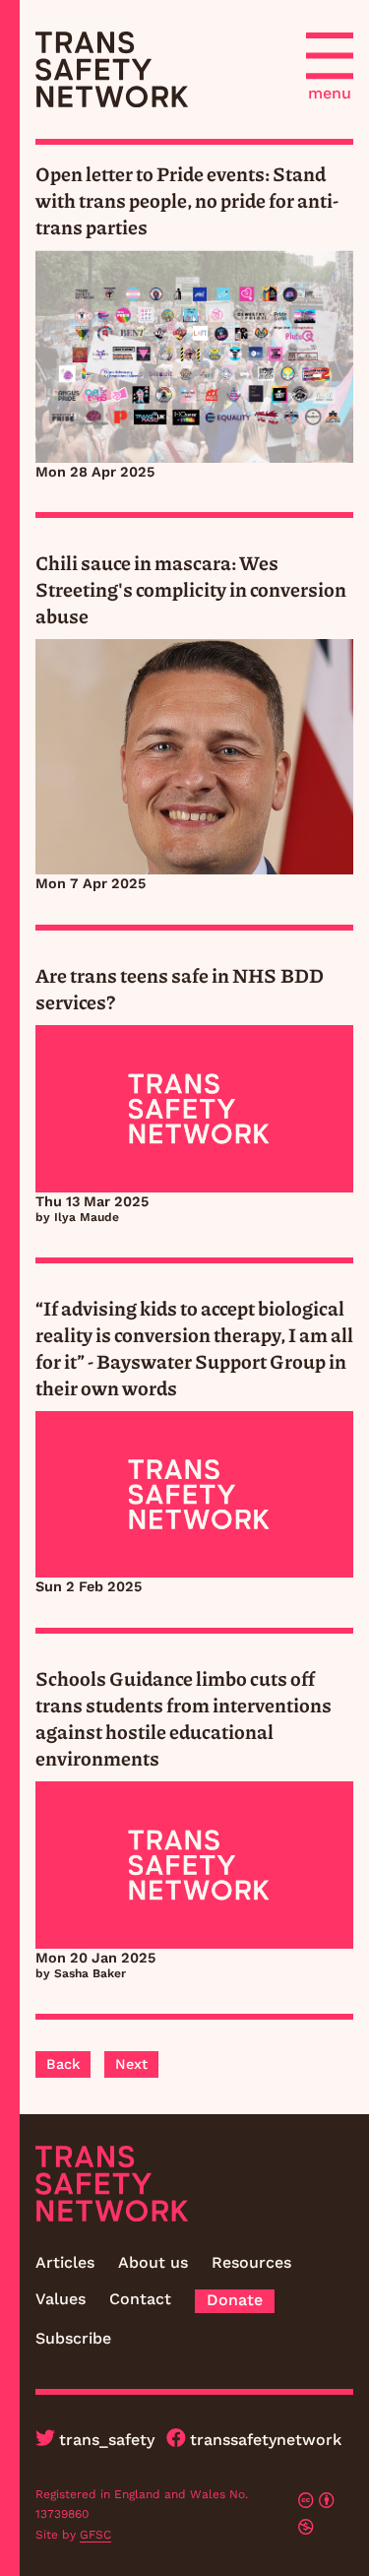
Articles (65, 2262)
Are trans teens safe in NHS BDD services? (180, 988)
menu (330, 93)
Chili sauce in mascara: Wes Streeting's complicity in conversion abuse (191, 589)
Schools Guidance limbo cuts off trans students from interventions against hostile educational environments (184, 1718)
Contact (140, 2299)
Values (61, 2299)
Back (63, 2064)
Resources (251, 2262)
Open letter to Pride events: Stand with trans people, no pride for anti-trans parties (187, 200)
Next (131, 2064)
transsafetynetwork (266, 2440)
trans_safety (107, 2440)
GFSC (95, 2535)
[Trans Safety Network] (112, 69)
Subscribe (73, 2338)
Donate (235, 2300)
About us (153, 2262)
